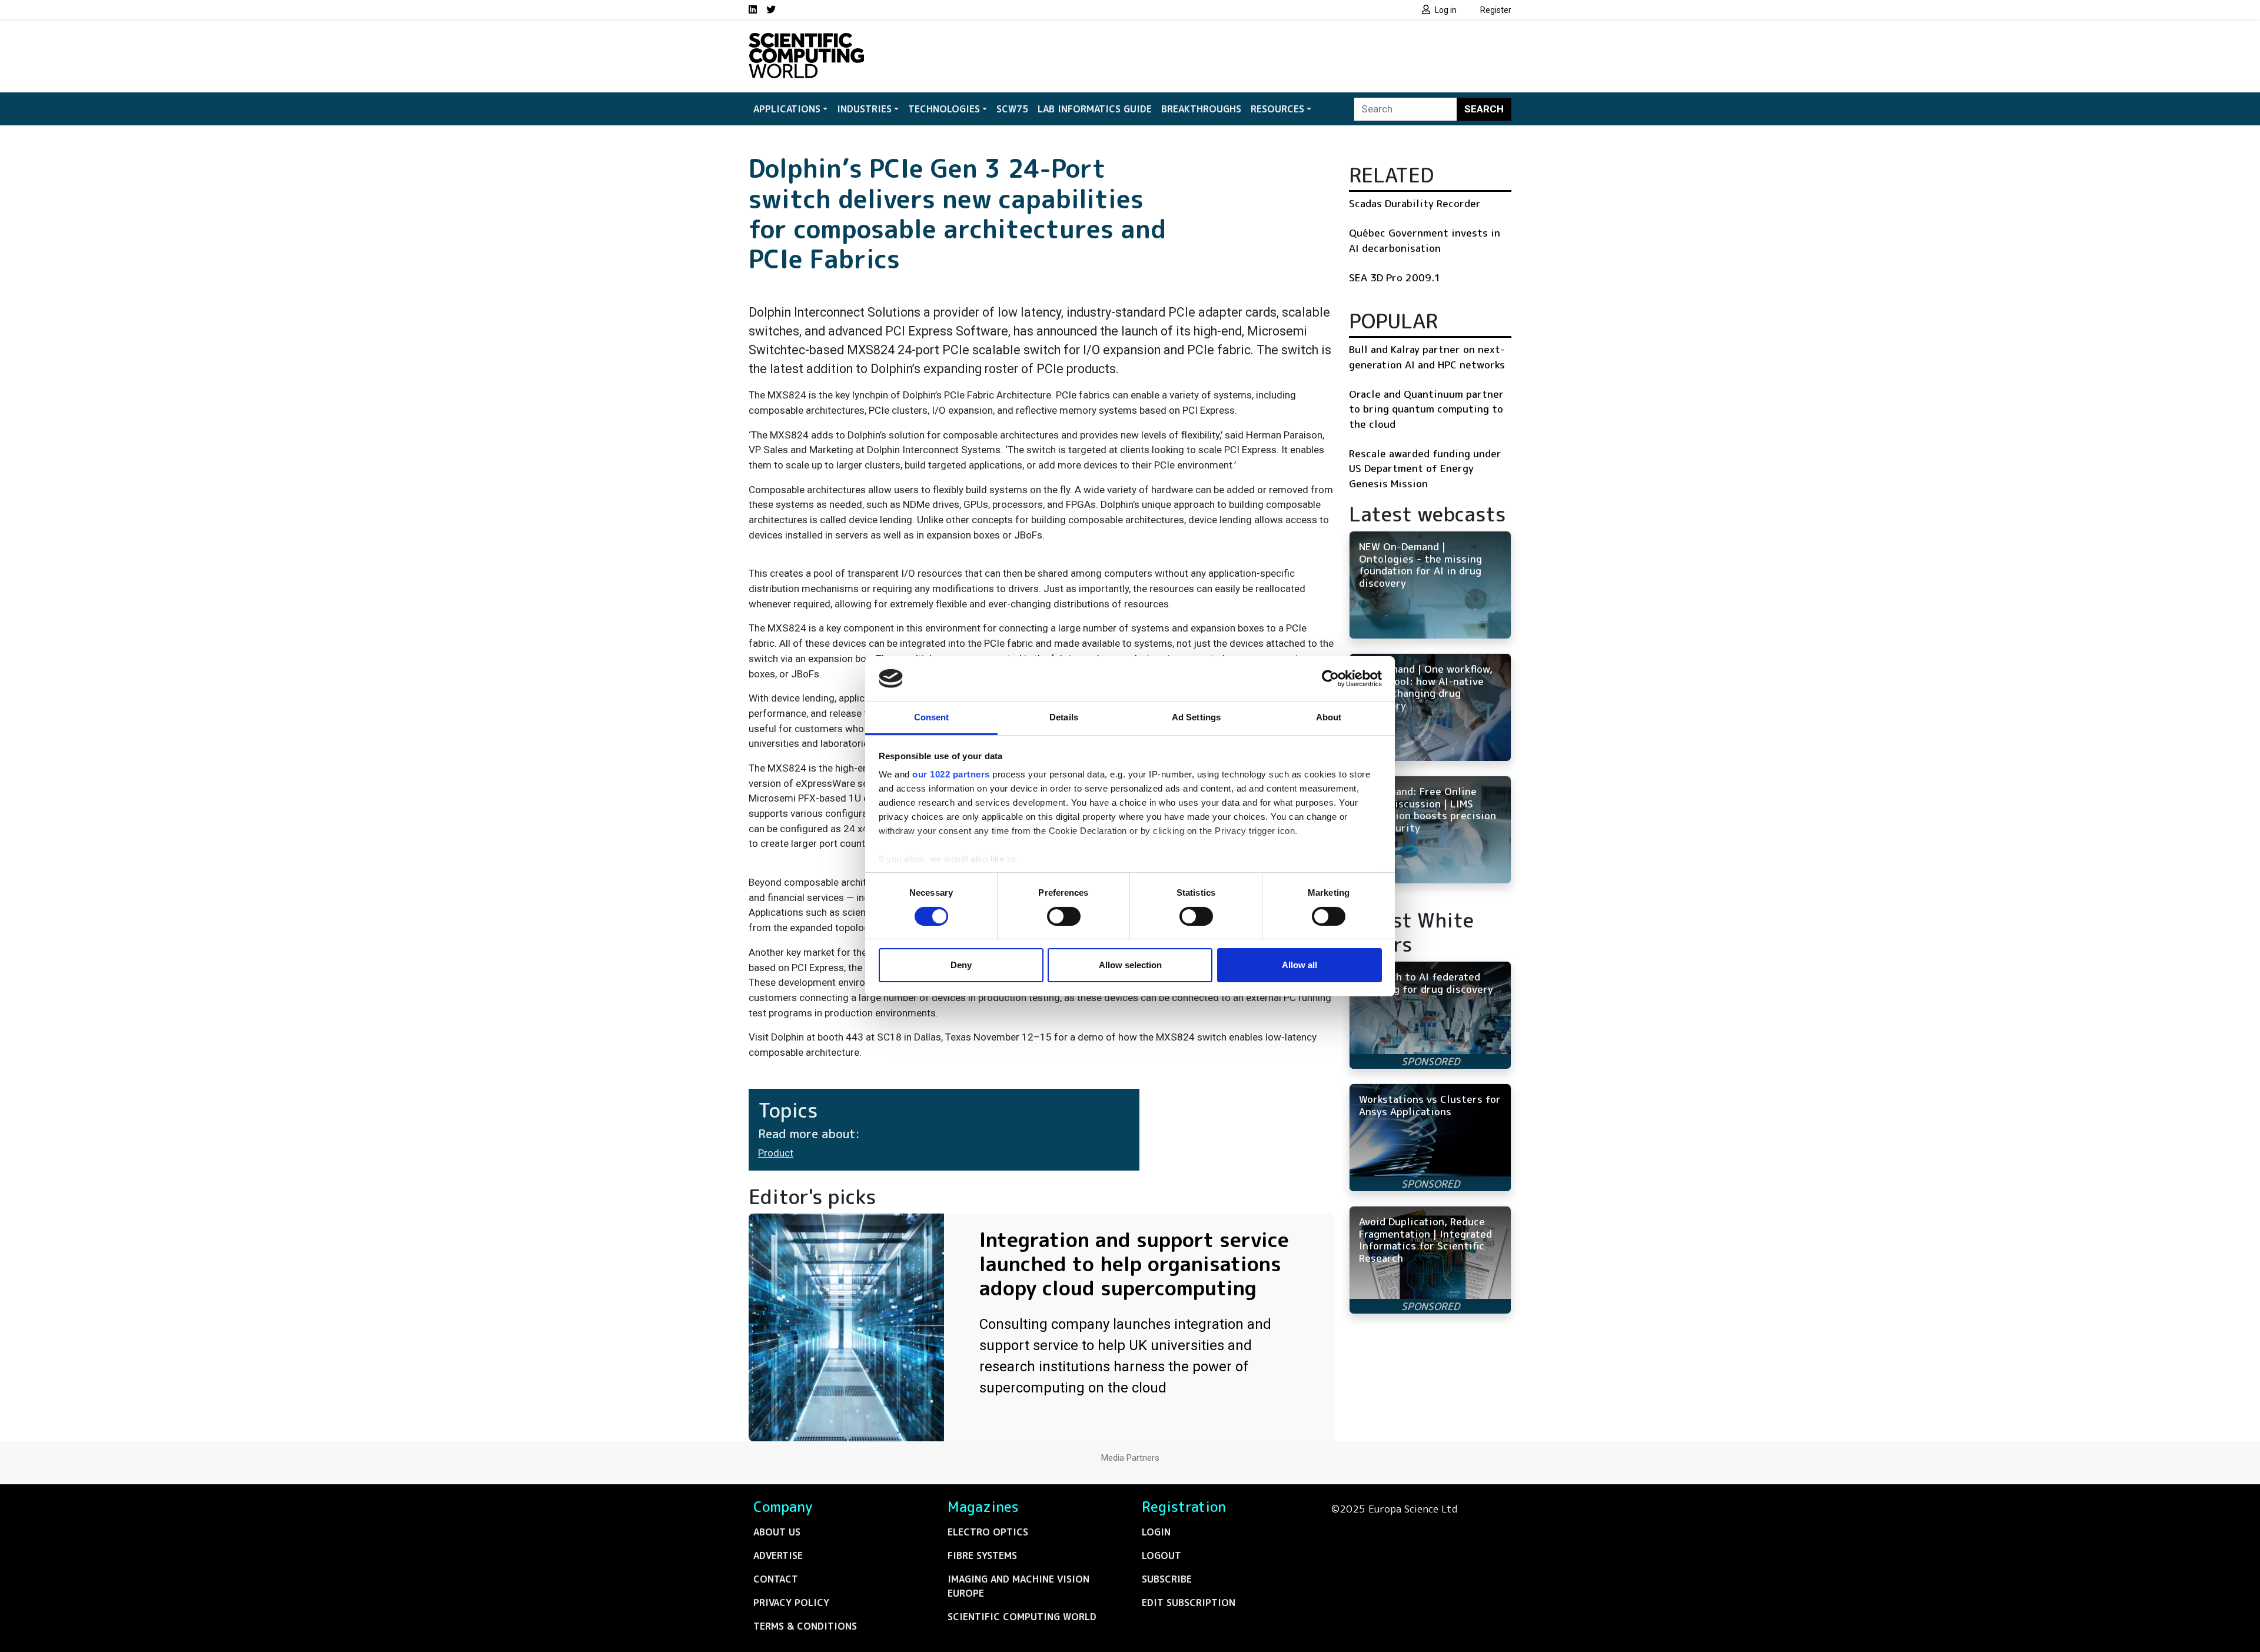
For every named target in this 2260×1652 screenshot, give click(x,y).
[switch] (1064, 916)
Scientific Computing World (1022, 1617)
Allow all (1299, 965)
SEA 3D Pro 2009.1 (1395, 277)
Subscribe (1167, 1579)
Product (776, 1153)
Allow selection (1130, 965)
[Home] (806, 40)
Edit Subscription (1189, 1603)
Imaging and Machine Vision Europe (1018, 1586)
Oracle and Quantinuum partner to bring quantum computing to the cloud (1426, 409)
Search (1484, 109)
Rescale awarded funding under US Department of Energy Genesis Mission (1425, 468)
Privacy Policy (791, 1603)
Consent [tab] (932, 717)
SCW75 (1012, 109)
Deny (961, 965)
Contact (776, 1579)
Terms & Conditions (805, 1626)
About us (777, 1532)
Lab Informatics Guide (1095, 109)
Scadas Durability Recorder (1415, 203)
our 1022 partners (951, 774)
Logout (1161, 1555)
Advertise (778, 1555)
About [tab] (1329, 717)
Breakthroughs (1201, 109)
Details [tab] (1064, 717)
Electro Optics (988, 1532)
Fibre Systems (982, 1555)
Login (1156, 1532)
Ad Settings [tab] (1196, 717)
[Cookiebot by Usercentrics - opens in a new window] (1330, 679)
